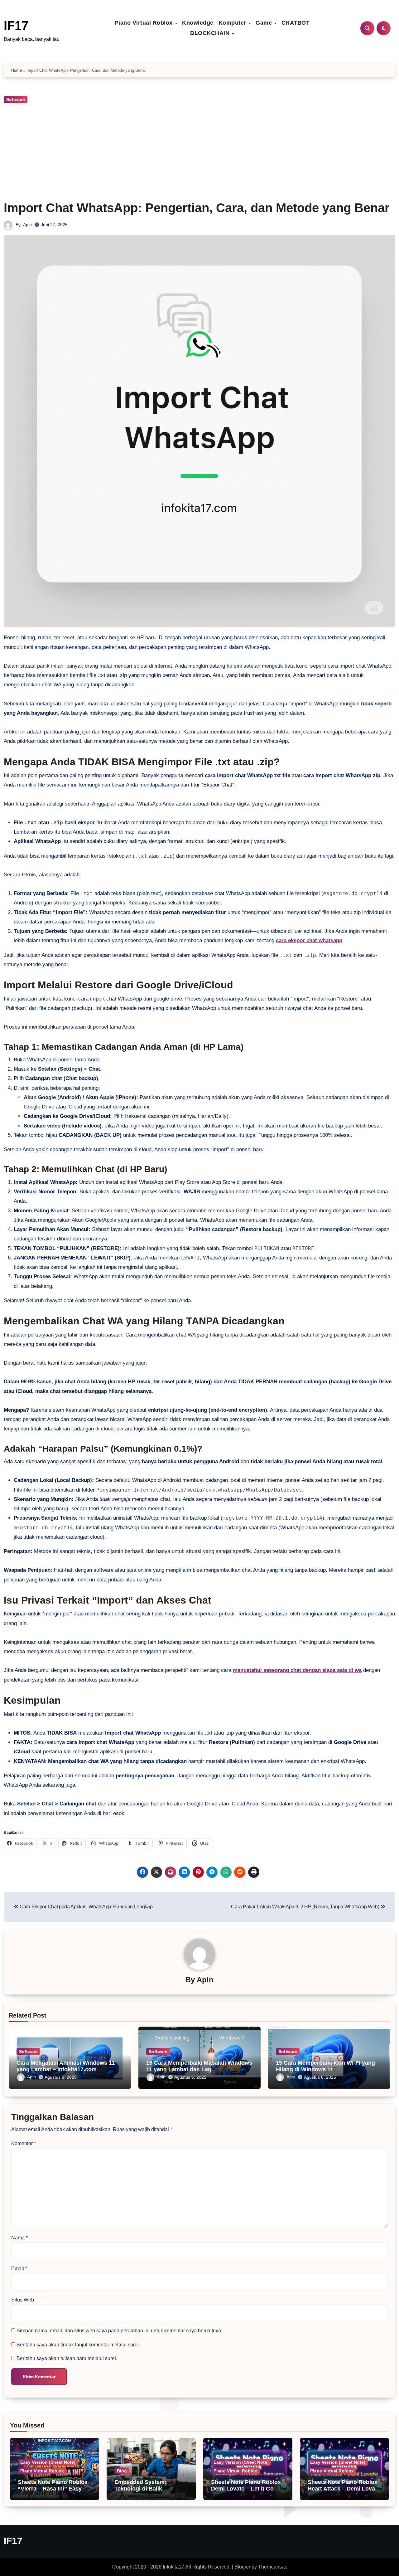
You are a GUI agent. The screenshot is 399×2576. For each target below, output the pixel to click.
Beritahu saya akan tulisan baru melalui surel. (67, 2358)
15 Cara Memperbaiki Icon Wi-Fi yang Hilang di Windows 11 (325, 2066)
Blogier (242, 2567)
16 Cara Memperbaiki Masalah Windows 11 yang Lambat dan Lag (199, 2066)
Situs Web (23, 2300)
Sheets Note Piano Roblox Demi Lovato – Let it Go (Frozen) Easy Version (246, 2489)
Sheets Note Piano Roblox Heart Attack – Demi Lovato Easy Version (344, 2489)
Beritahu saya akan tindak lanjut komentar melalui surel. (78, 2345)
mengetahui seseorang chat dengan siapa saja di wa (297, 1670)
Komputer (233, 23)
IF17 (16, 26)
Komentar (24, 2143)
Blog (122, 2471)
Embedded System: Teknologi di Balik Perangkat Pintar (140, 2489)
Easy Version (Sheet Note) (48, 2462)
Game (265, 23)
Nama (19, 2238)
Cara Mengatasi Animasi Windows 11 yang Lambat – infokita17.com (66, 2066)
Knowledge (198, 23)
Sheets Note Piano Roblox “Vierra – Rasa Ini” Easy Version (53, 2489)
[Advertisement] (199, 151)
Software (16, 100)
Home (17, 70)
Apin (27, 225)
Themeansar (272, 2567)
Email (19, 2269)
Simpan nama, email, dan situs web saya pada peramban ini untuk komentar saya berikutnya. (119, 2331)
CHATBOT (296, 23)
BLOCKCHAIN (211, 33)
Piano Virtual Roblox (145, 23)
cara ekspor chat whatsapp (309, 940)
